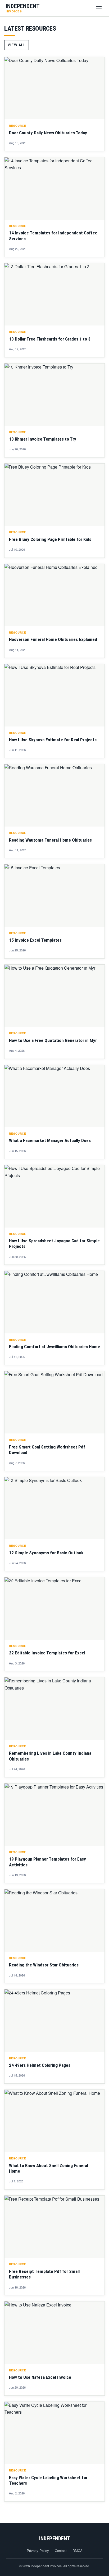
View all (17, 45)
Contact (61, 2551)
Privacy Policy (38, 2551)
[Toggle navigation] (99, 8)
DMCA (78, 2551)
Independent (55, 2539)
